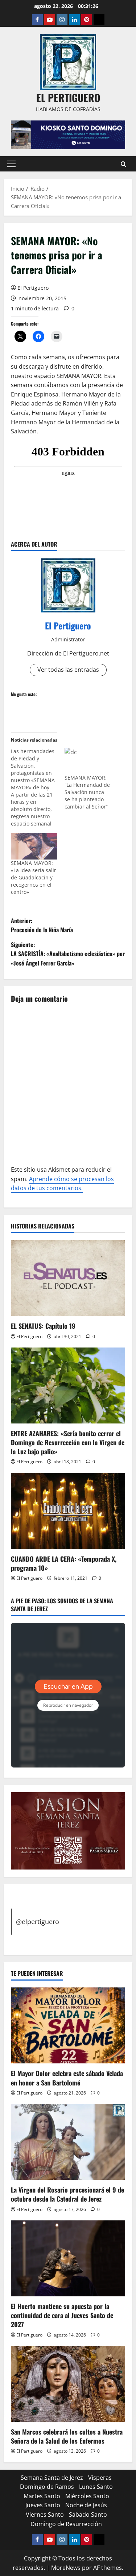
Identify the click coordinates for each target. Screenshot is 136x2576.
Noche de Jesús (86, 2505)
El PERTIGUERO (68, 97)
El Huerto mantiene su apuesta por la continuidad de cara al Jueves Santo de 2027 (62, 2315)
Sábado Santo (88, 2515)
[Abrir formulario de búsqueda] (123, 164)
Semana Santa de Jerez (52, 2478)
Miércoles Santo (87, 2496)
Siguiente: (68, 954)
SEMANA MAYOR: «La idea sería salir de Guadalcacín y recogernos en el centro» (34, 877)
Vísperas (100, 2478)
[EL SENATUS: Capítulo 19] (68, 1278)
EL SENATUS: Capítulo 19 (43, 1326)
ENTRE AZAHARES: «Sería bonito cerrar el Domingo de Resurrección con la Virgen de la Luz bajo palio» (68, 1442)
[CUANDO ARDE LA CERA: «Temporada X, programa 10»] (68, 1511)
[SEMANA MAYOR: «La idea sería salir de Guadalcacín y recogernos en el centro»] (34, 846)
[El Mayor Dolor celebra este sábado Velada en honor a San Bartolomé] (68, 2025)
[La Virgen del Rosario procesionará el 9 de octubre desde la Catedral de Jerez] (68, 2142)
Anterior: (42, 925)
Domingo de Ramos (47, 2487)
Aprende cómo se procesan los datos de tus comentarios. (62, 1184)
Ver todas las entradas (68, 670)
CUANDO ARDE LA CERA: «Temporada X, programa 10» (64, 1563)
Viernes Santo (45, 2515)
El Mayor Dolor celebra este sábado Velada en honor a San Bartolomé (67, 2078)
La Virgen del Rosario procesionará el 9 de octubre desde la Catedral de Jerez (67, 2194)
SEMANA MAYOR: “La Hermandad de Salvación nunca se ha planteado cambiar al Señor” (87, 792)
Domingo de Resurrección (66, 2524)
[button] (11, 164)
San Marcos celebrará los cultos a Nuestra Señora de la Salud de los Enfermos (67, 2436)
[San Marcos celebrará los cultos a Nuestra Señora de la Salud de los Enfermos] (68, 2384)
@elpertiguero (38, 1922)
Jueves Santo (43, 2505)
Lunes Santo (96, 2487)
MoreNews (66, 2568)
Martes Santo (42, 2496)
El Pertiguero (33, 288)
